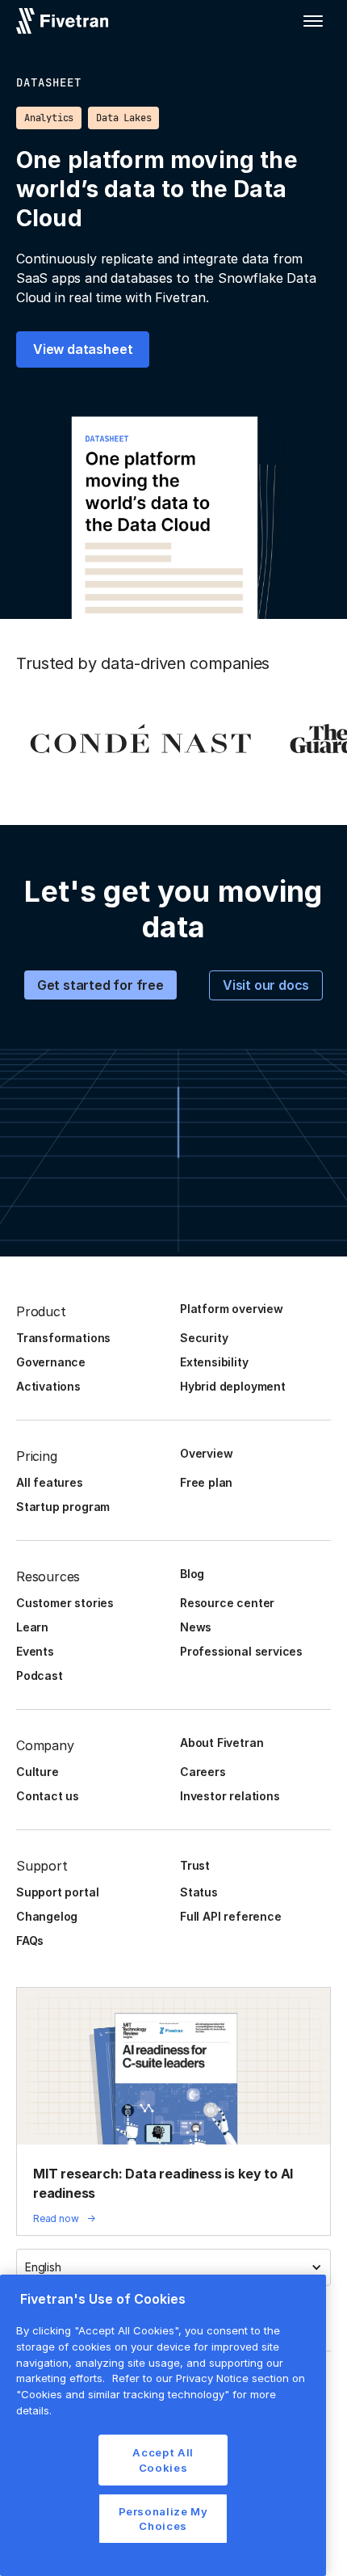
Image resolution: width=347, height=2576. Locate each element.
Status (199, 1892)
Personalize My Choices (163, 2519)
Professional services (241, 1651)
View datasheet (83, 349)
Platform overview (232, 1309)
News (196, 1627)
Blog (192, 1574)
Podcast (40, 1675)
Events (35, 1651)
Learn (32, 1627)
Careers (203, 1772)
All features (50, 1482)
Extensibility (214, 1362)
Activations (48, 1386)
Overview (206, 1453)
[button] (313, 21)
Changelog (47, 1916)
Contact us (48, 1796)
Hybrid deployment (233, 1386)
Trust (195, 1865)
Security (204, 1338)
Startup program (63, 1507)
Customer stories (65, 1603)
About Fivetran (222, 1743)
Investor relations (230, 1796)
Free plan (206, 1482)
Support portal (57, 1892)
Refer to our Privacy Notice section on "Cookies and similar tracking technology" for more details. (161, 2394)
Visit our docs (266, 985)
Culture (38, 1772)
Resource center (227, 1603)
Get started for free (100, 985)
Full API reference (231, 1916)
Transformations (63, 1338)
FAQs (30, 1940)
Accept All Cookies (163, 2460)
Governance (51, 1362)
